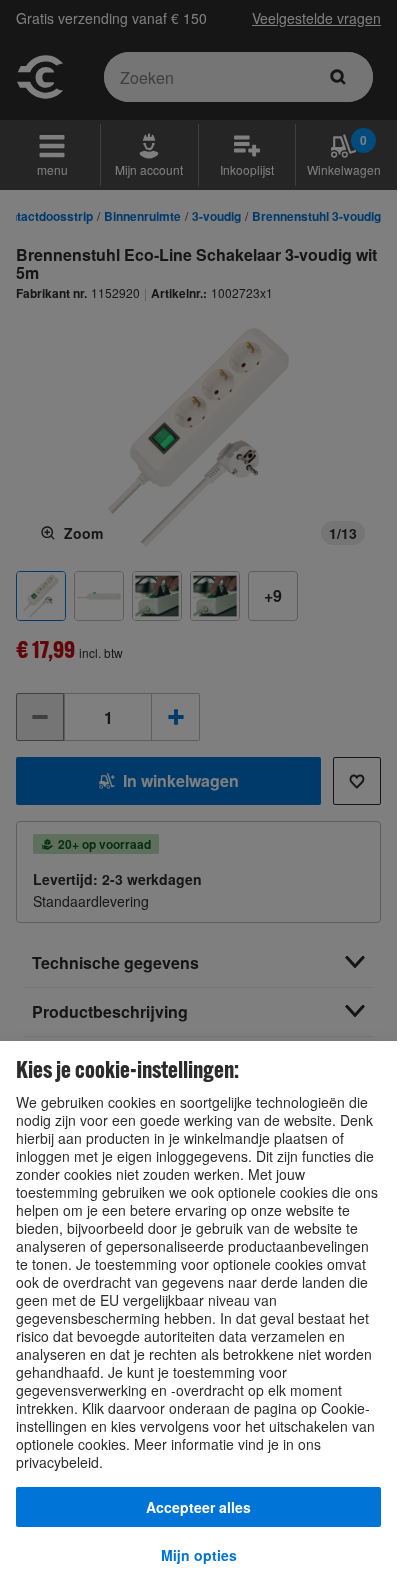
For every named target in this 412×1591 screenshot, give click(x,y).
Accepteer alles (198, 1507)
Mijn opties (199, 1555)
